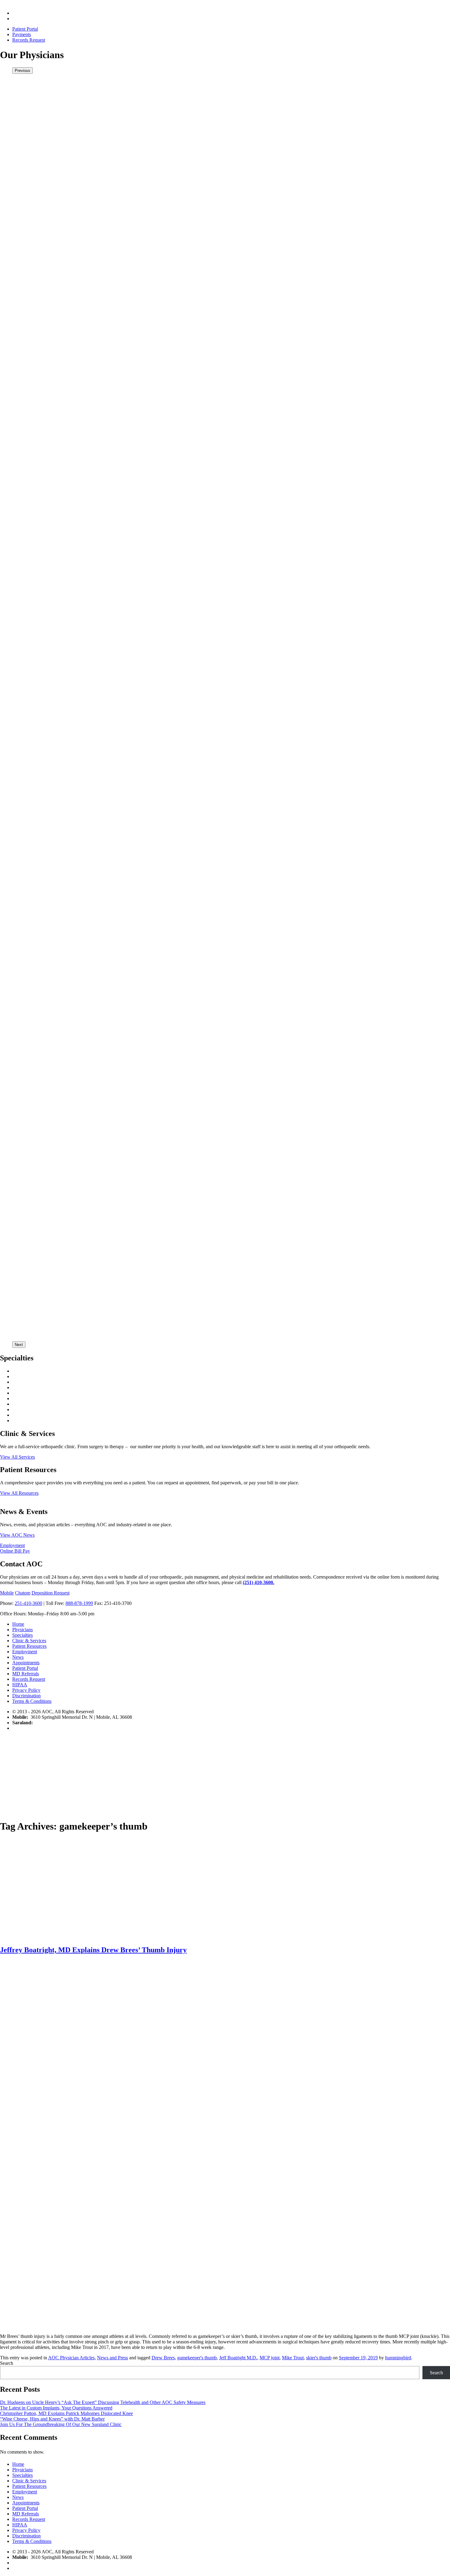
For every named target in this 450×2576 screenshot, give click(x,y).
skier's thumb (319, 2358)
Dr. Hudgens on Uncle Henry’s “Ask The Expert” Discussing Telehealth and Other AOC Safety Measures (103, 2402)
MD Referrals (26, 1674)
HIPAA (20, 1685)
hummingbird (398, 2358)
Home (18, 1624)
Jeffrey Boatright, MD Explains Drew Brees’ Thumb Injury (93, 1950)
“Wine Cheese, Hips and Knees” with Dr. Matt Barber (52, 2419)
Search (7, 2363)
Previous (22, 71)
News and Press (112, 2358)
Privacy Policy (26, 1690)
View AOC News (17, 1535)
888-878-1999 (79, 1603)
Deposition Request (51, 1593)
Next (19, 1345)
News (18, 1657)
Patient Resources (29, 1646)
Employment (12, 1545)
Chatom (23, 1593)
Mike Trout (293, 2358)
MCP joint (270, 2358)
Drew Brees (163, 2358)
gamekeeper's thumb (197, 2358)
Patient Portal (25, 29)
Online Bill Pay (15, 1551)
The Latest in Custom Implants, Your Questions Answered (56, 2408)
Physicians (22, 1630)
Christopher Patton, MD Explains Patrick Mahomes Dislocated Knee (66, 2413)
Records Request (29, 40)
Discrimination (26, 1696)
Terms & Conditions (32, 1701)
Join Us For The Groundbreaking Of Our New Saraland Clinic (61, 2424)
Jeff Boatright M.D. (238, 2358)
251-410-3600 (28, 1603)
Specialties (22, 1635)
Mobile (7, 1593)
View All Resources (19, 1493)
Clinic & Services (29, 1641)
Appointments (26, 1663)
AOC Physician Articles (71, 2358)
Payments (22, 34)
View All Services (17, 1457)
